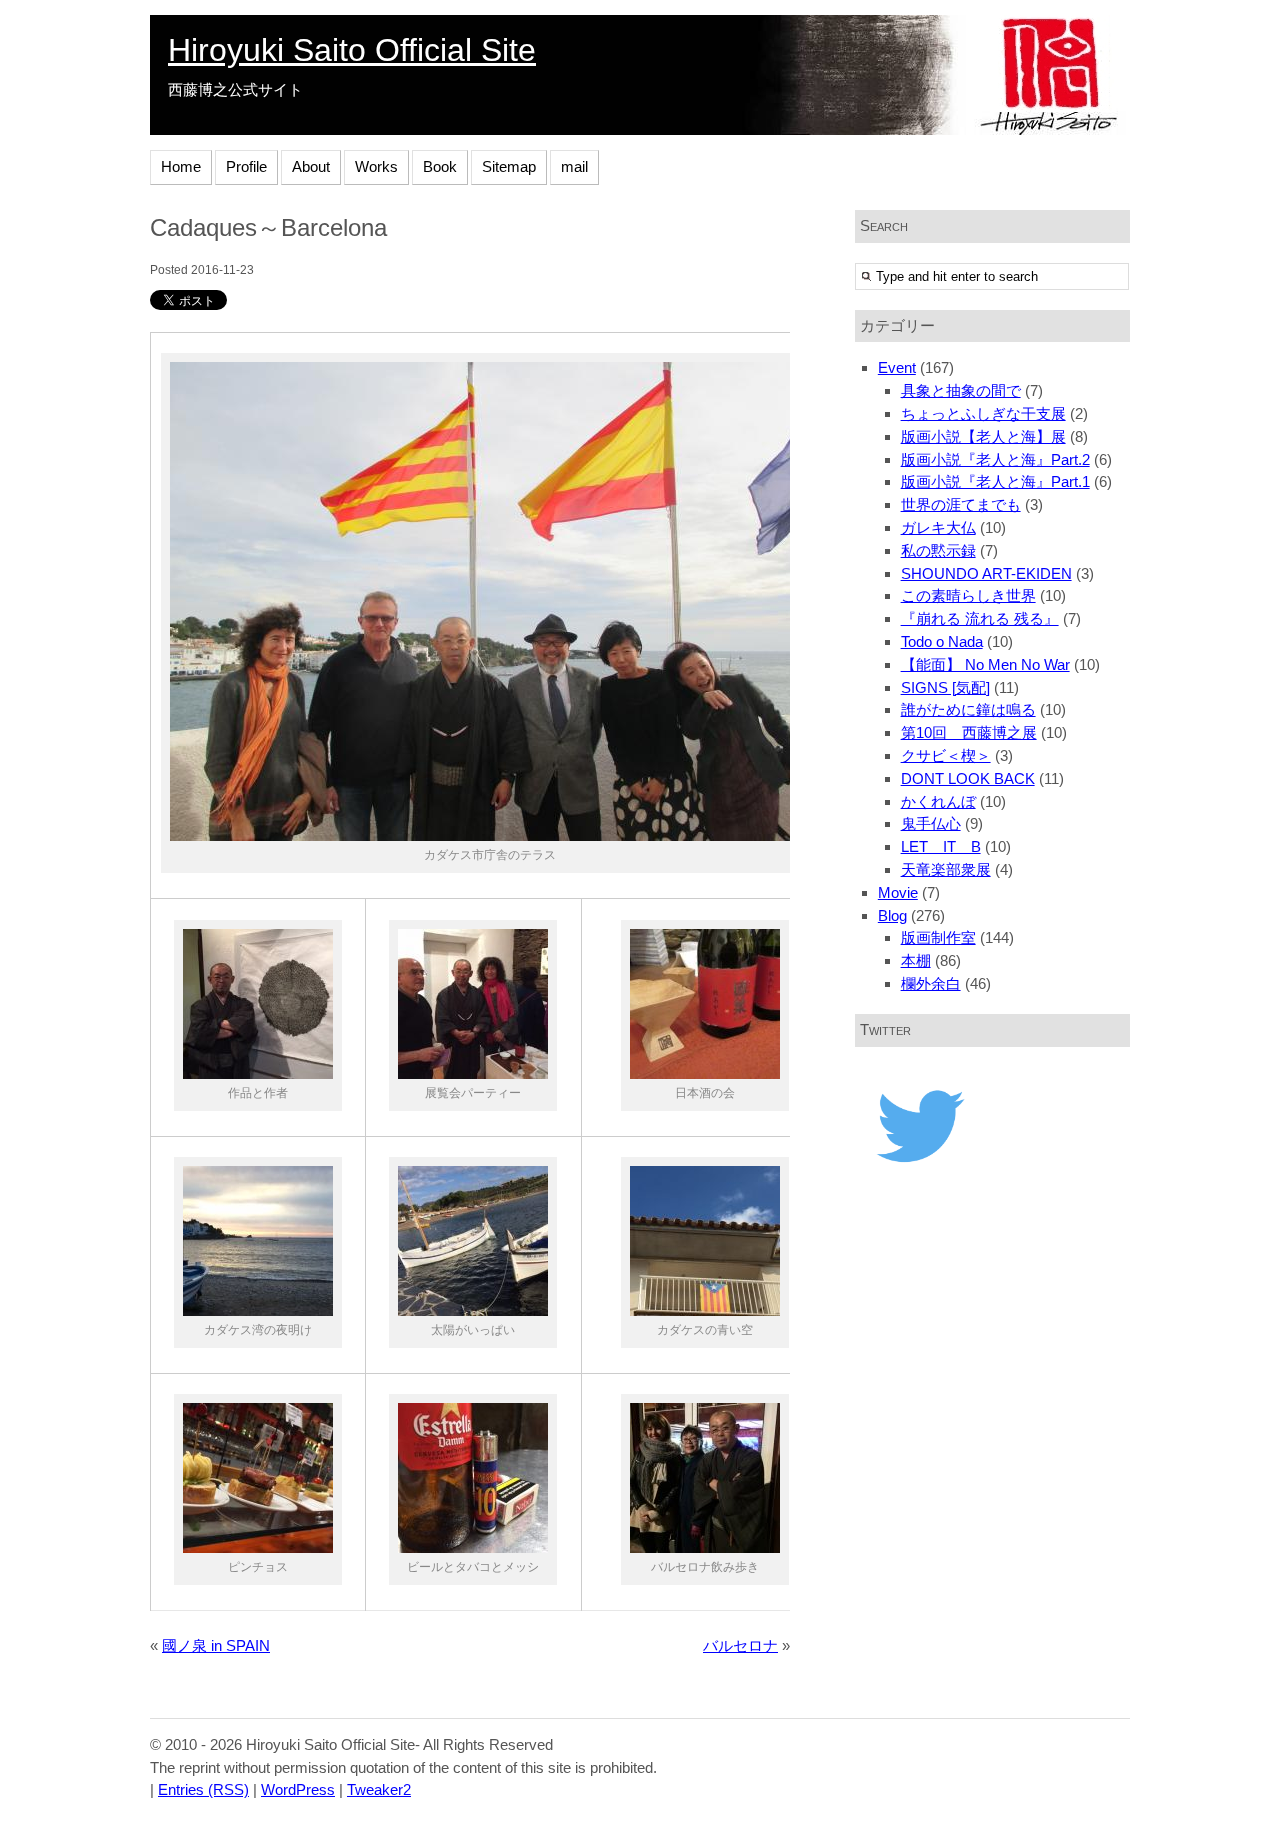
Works (376, 166)
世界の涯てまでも (961, 504)
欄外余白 (931, 983)
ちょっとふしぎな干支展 (983, 413)
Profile (246, 166)
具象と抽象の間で (961, 390)
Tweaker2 (379, 1789)
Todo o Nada (942, 641)
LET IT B (941, 846)
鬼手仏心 (931, 823)
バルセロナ (740, 1645)
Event (897, 367)
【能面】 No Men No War (985, 664)
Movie (898, 892)
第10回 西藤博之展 (969, 732)
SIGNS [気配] (945, 687)
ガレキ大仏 (938, 527)
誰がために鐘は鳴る (968, 709)
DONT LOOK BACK (968, 778)
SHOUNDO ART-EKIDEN (986, 573)
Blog (892, 915)
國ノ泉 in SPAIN (216, 1645)
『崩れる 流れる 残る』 (980, 618)
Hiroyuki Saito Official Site (352, 50)
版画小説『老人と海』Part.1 (995, 481)
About (311, 166)
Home (181, 166)
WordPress (298, 1789)
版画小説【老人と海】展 (983, 436)
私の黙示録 (938, 550)
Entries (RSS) (203, 1789)
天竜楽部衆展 (946, 869)
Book (440, 166)
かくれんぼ (938, 801)
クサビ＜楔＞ (946, 755)
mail (574, 166)
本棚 (916, 960)
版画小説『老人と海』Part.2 (995, 459)
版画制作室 (938, 937)
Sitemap (509, 166)
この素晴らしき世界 (968, 595)
